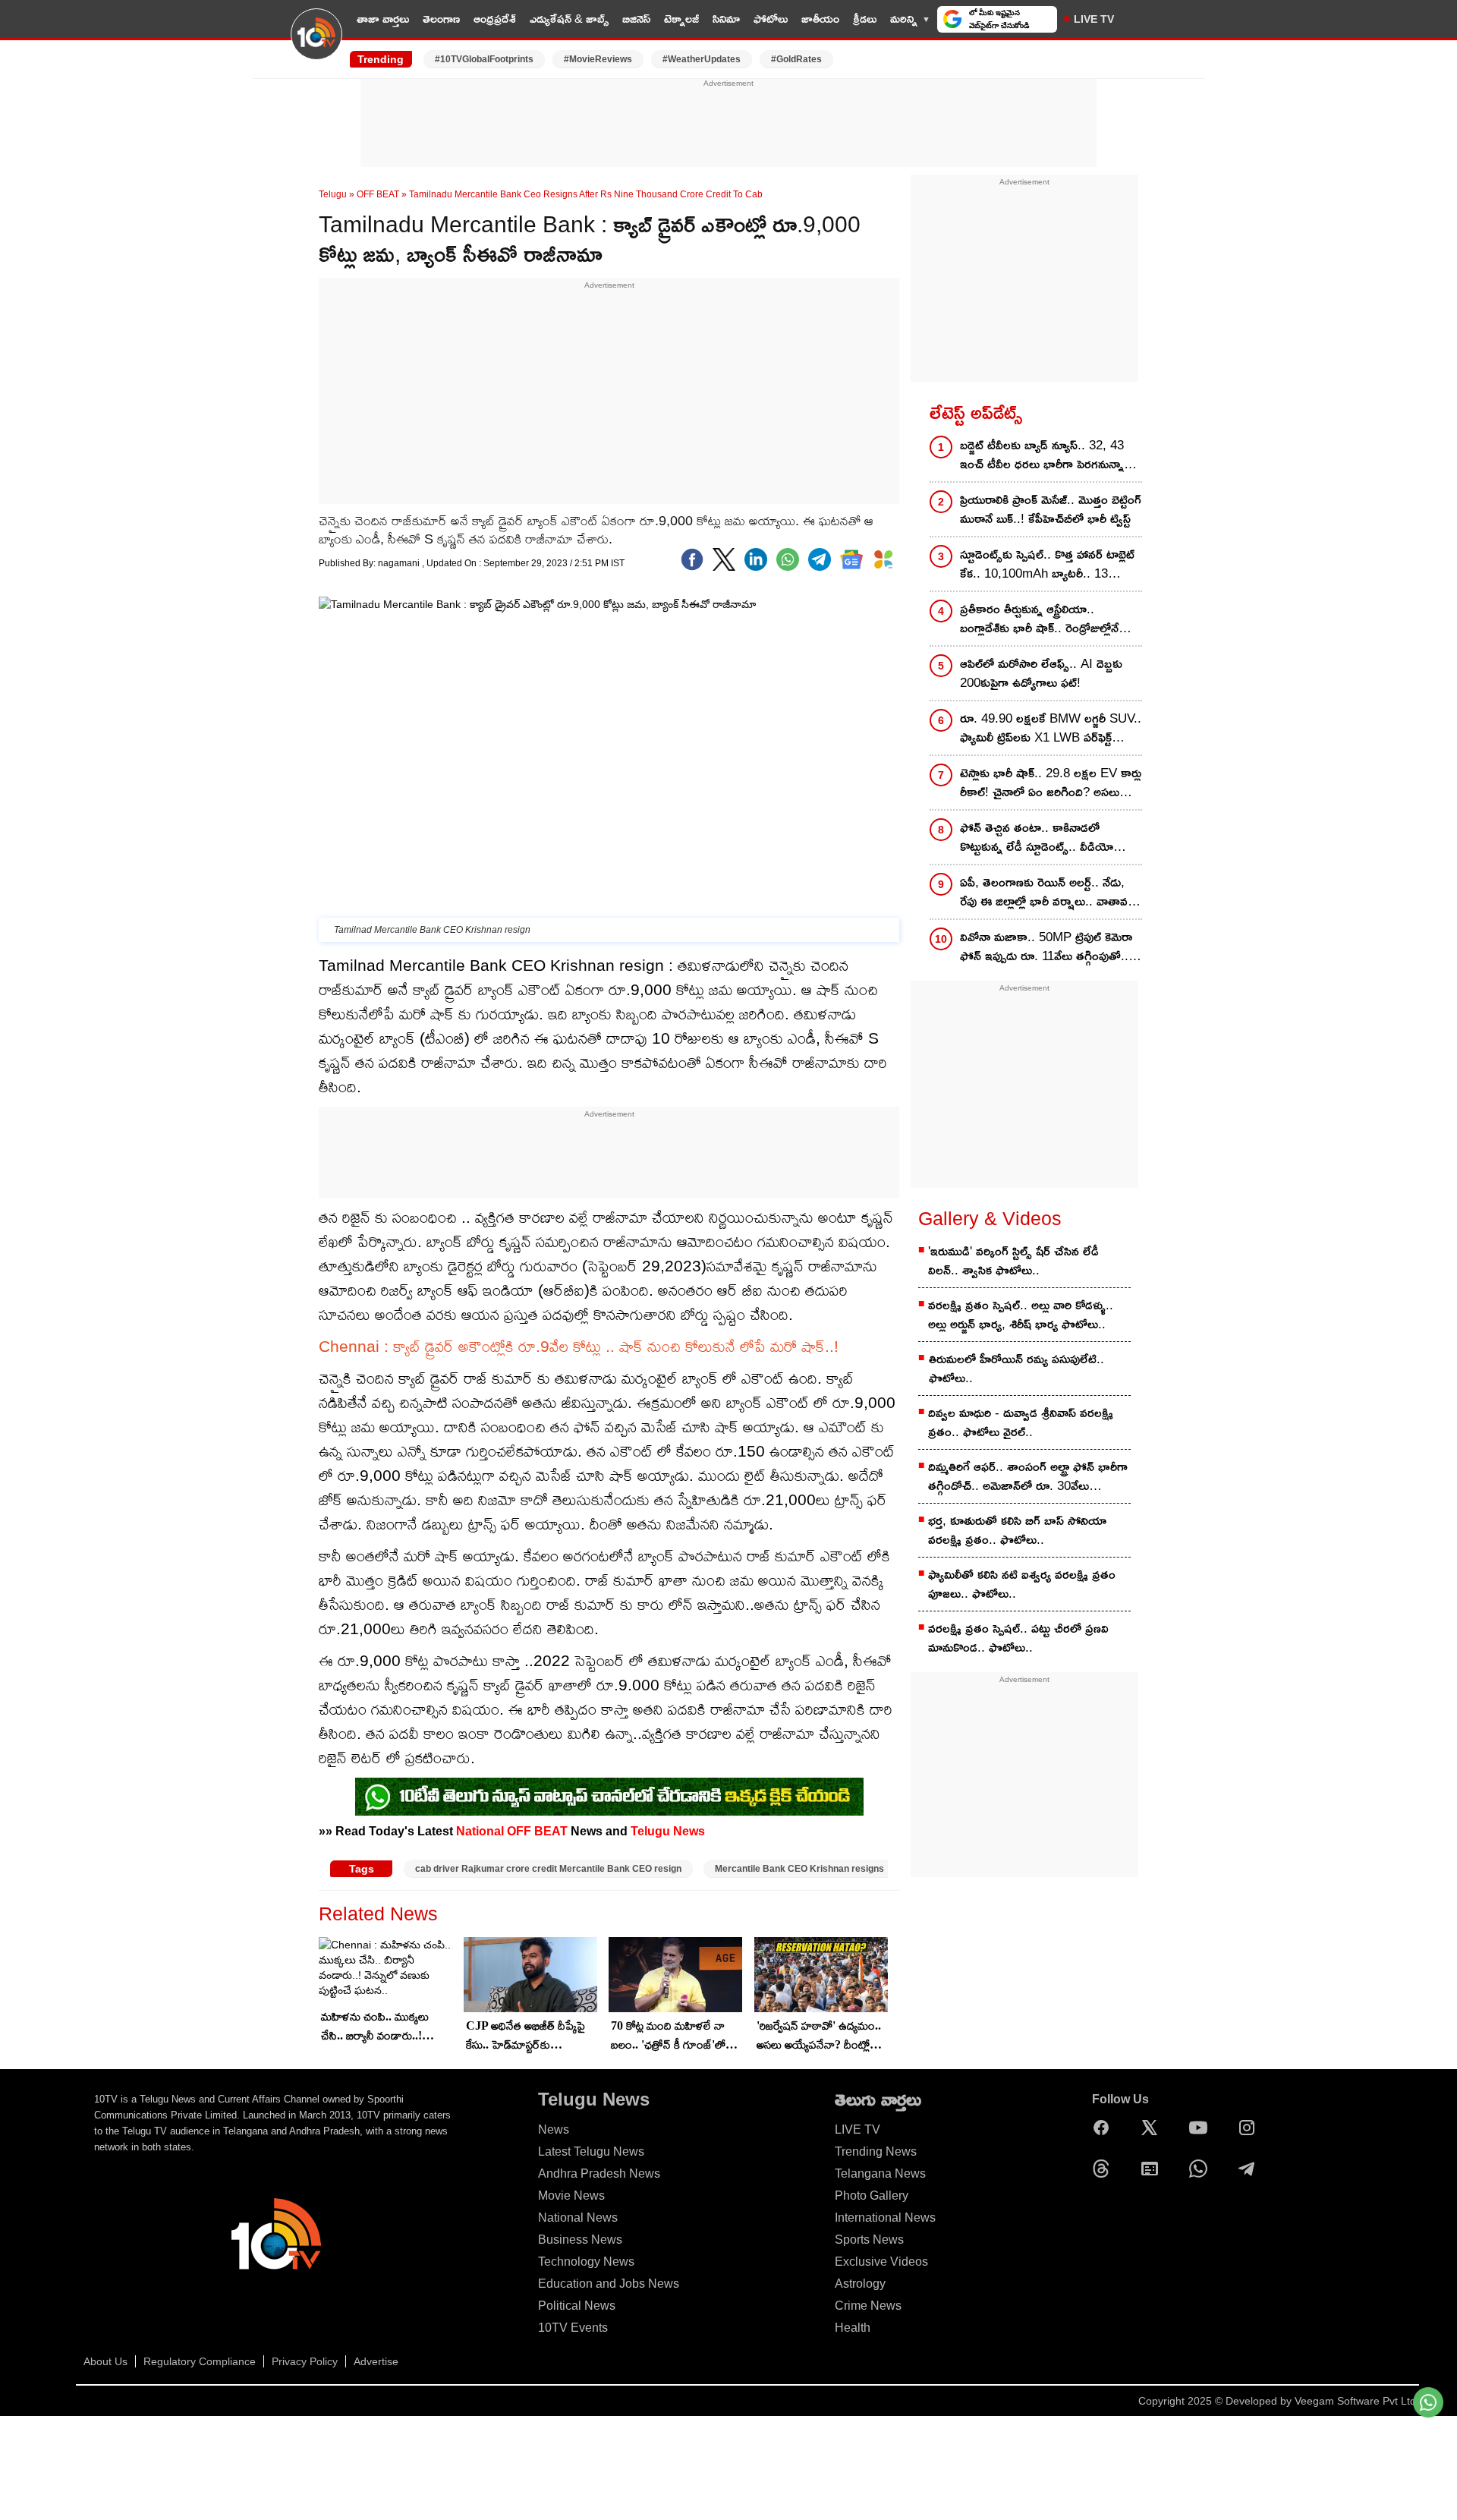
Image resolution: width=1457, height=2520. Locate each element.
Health (853, 2328)
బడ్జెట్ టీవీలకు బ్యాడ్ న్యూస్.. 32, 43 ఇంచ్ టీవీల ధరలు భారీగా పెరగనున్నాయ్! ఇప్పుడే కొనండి (1051, 456)
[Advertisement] (728, 124)
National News (578, 2218)
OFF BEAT (378, 194)
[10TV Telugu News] (316, 43)
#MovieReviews (598, 59)
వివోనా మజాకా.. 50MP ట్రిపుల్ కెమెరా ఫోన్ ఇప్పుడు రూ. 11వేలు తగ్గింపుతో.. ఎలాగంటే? (1046, 948)
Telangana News (880, 2173)
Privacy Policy (305, 2361)
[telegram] (820, 559)
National (480, 1831)
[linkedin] (756, 559)
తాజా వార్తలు (383, 19)
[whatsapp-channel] (609, 1797)
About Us (105, 2361)
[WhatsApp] (1202, 2169)
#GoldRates (796, 59)
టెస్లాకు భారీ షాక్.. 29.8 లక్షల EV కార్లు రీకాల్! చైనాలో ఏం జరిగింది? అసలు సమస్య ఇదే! (1051, 784)
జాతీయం (820, 19)
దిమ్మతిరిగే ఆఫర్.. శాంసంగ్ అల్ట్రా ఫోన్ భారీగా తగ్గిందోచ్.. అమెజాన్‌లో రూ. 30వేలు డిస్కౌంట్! (1028, 1477)
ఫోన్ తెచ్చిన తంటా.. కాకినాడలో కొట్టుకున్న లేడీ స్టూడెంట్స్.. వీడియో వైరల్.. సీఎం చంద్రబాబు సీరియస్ (1037, 838)
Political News (577, 2306)
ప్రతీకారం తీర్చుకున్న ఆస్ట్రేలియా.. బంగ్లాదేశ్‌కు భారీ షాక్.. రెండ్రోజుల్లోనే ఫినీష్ (1039, 620)
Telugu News (668, 1831)
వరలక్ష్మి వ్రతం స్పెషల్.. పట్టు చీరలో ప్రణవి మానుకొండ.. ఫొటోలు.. (1018, 1638)
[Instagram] (1251, 2128)
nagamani (400, 563)
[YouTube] (1202, 2128)
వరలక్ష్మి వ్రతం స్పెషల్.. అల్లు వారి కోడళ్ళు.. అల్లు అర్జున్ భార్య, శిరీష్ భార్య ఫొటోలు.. (1021, 1315)
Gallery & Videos (990, 1218)
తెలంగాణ (441, 19)
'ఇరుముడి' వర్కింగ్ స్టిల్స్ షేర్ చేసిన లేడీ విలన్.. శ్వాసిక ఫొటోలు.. (1013, 1261)
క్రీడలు (865, 19)
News (554, 2129)
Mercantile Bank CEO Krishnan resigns (799, 1869)
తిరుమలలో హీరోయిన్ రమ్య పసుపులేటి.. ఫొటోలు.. (1016, 1369)
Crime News (868, 2306)
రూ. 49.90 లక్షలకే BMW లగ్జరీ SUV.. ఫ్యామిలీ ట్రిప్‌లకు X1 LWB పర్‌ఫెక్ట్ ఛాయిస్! (1051, 729)
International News (885, 2218)
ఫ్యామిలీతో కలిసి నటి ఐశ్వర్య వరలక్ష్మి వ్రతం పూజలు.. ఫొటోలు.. (1022, 1584)
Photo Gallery (872, 2196)
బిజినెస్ (636, 19)
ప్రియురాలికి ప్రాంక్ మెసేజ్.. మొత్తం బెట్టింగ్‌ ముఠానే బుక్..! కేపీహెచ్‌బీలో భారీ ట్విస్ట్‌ (1051, 509)
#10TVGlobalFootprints (484, 59)
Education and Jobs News (609, 2284)
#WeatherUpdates (702, 59)
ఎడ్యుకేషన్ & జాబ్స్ (569, 19)
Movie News (571, 2196)
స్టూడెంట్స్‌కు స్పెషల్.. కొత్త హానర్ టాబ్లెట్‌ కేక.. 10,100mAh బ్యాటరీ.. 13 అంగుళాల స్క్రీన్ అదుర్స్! (1047, 565)
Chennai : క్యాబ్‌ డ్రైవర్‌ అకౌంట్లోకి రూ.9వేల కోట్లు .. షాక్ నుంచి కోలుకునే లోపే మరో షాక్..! (579, 1346)
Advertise (376, 2361)
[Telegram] (1251, 2169)
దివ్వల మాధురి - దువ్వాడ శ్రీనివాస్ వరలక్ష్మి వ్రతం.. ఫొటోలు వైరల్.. (1021, 1422)
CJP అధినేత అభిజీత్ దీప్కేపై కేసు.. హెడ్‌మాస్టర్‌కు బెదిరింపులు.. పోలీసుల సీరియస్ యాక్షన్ (526, 2036)
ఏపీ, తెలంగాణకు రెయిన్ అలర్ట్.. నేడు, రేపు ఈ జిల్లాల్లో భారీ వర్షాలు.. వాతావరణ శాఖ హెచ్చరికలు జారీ (1051, 893)
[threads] (1105, 2169)
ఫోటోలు (771, 19)
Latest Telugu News (591, 2151)
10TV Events (573, 2328)
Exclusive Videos (881, 2262)
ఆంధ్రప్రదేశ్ (495, 19)
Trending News (876, 2151)
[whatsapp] (788, 559)
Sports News (869, 2240)
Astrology (860, 2284)
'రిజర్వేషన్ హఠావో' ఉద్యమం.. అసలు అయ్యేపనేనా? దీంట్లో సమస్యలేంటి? (819, 2036)
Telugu (333, 194)
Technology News (586, 2262)
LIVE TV (1094, 19)
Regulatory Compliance (200, 2361)
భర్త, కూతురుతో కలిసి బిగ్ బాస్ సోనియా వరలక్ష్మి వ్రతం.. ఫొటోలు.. (1017, 1530)
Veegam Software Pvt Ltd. (1357, 2401)
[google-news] (851, 559)
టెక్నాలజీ (681, 19)
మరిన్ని (904, 19)
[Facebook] (692, 559)
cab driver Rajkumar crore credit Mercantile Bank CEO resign (548, 1869)
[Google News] (1153, 2169)
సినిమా (726, 19)
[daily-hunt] (883, 559)
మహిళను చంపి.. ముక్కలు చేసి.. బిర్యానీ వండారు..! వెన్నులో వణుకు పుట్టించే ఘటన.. (375, 2027)
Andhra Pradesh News (599, 2173)
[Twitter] (724, 559)
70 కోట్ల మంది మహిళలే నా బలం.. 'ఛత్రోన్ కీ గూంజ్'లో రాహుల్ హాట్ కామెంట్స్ (668, 2036)
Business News (580, 2240)
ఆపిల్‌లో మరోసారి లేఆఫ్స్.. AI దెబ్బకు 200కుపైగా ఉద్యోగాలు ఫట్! (1041, 673)
